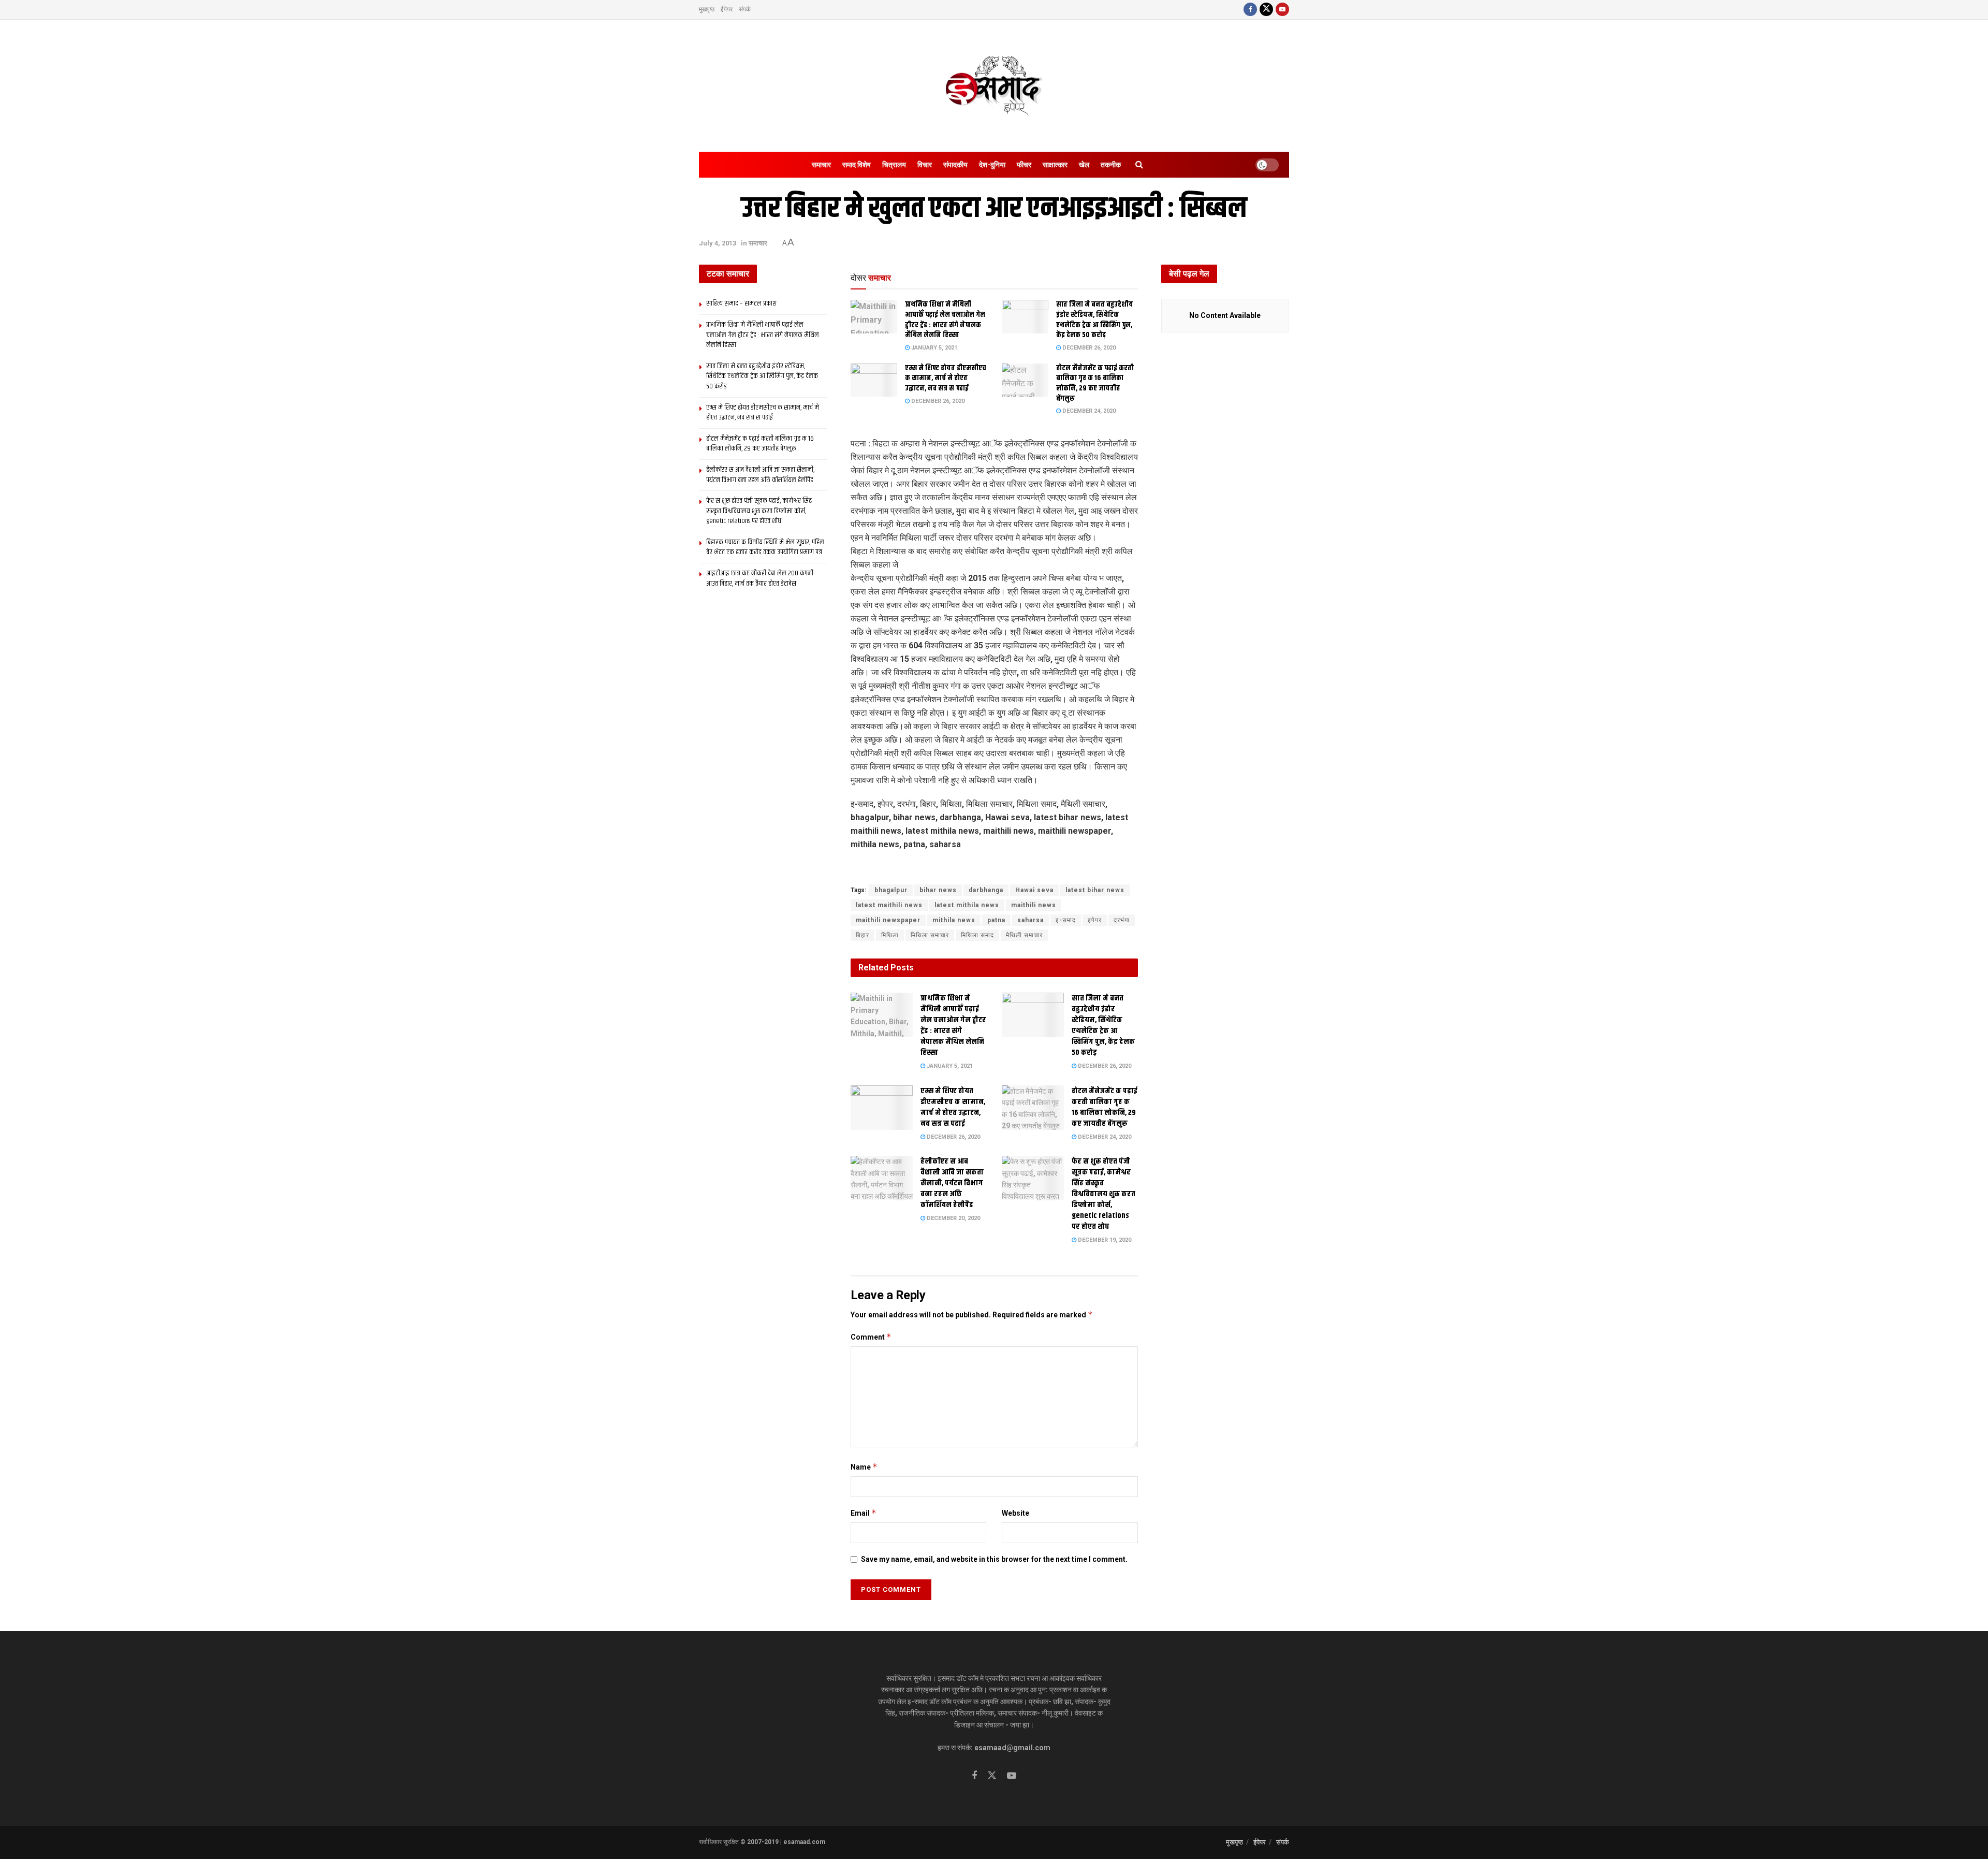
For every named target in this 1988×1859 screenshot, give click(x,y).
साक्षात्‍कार (1055, 165)
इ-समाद (1066, 920)
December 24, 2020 (1088, 411)
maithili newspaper (888, 920)
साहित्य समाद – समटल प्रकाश (741, 303)
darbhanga (986, 890)
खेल (1084, 165)
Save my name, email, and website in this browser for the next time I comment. (994, 1559)
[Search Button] (1139, 165)
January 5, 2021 (933, 348)
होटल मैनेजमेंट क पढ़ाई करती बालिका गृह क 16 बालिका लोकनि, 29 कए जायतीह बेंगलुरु (1095, 383)
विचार (925, 165)
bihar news (938, 890)
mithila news (954, 920)
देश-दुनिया (992, 165)
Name (864, 1467)
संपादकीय (955, 165)
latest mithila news (967, 905)
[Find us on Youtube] (1282, 10)
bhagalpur (891, 890)
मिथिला (890, 935)
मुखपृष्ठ (707, 9)
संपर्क (745, 9)
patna (996, 920)
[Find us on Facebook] (1250, 10)
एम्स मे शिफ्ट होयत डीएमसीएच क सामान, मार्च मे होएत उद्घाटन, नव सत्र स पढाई (946, 378)
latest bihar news (1095, 890)
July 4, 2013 (718, 243)
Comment (871, 1337)
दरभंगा (1122, 920)
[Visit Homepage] (994, 86)
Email (864, 1513)
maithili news (1034, 905)
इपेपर (1095, 920)
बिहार (863, 935)
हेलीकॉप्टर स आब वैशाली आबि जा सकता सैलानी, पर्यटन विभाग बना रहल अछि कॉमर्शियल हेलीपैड (952, 1183)
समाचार (821, 165)
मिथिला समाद (977, 935)
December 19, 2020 (1104, 1240)
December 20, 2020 (953, 1218)
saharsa (1030, 920)
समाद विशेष (857, 165)
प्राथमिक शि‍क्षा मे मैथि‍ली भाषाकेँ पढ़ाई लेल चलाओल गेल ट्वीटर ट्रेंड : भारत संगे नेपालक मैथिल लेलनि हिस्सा (945, 320)
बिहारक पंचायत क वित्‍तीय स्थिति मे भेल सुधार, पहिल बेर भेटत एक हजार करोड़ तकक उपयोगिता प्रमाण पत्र (765, 547)
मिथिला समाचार (930, 935)
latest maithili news (889, 905)
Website (1015, 1513)
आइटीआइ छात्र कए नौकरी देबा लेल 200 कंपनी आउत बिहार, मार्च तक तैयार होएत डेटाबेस (760, 578)
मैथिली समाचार (1024, 935)
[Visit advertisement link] (994, 868)
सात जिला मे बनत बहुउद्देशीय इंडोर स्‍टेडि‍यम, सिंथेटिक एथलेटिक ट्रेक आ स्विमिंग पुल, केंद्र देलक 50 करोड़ (1095, 320)
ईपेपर (727, 9)
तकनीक (1111, 165)
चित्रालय (894, 165)
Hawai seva (1034, 890)
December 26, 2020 (1088, 348)
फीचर (1024, 165)
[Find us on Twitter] (1266, 10)
